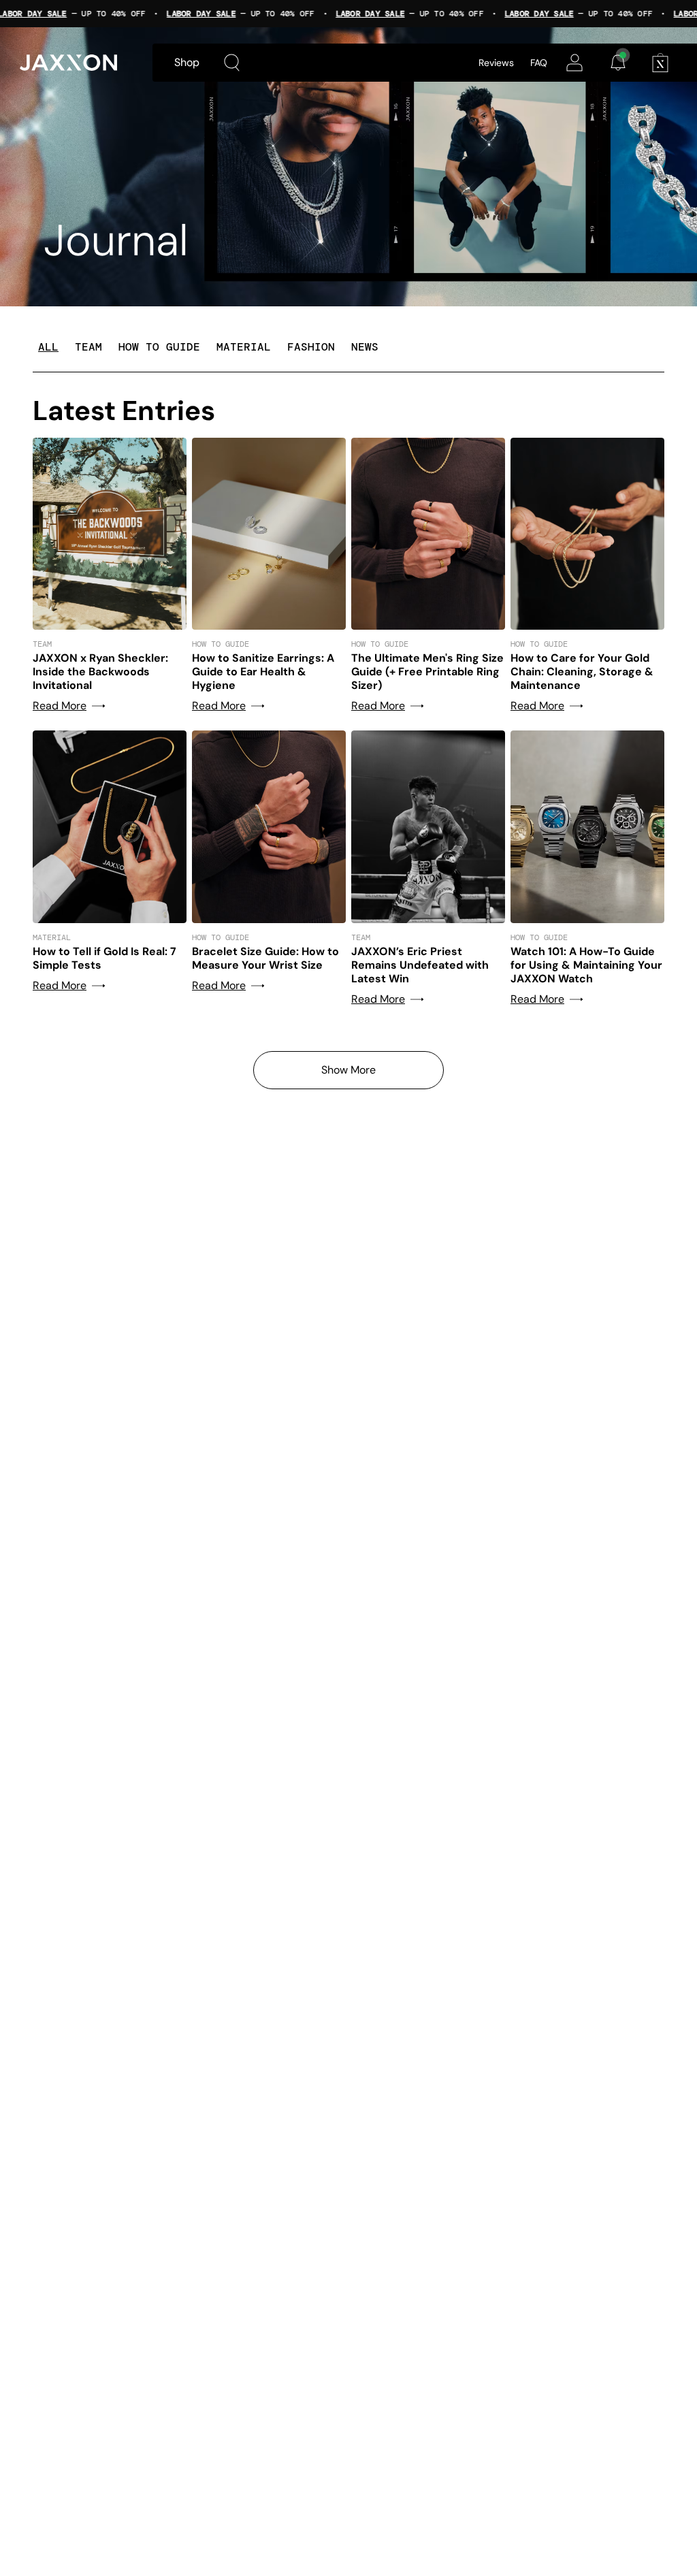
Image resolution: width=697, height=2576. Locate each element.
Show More (348, 1070)
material (244, 347)
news (365, 347)
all (48, 347)
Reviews (496, 63)
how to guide (159, 347)
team (88, 347)
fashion (311, 347)
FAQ (539, 63)
